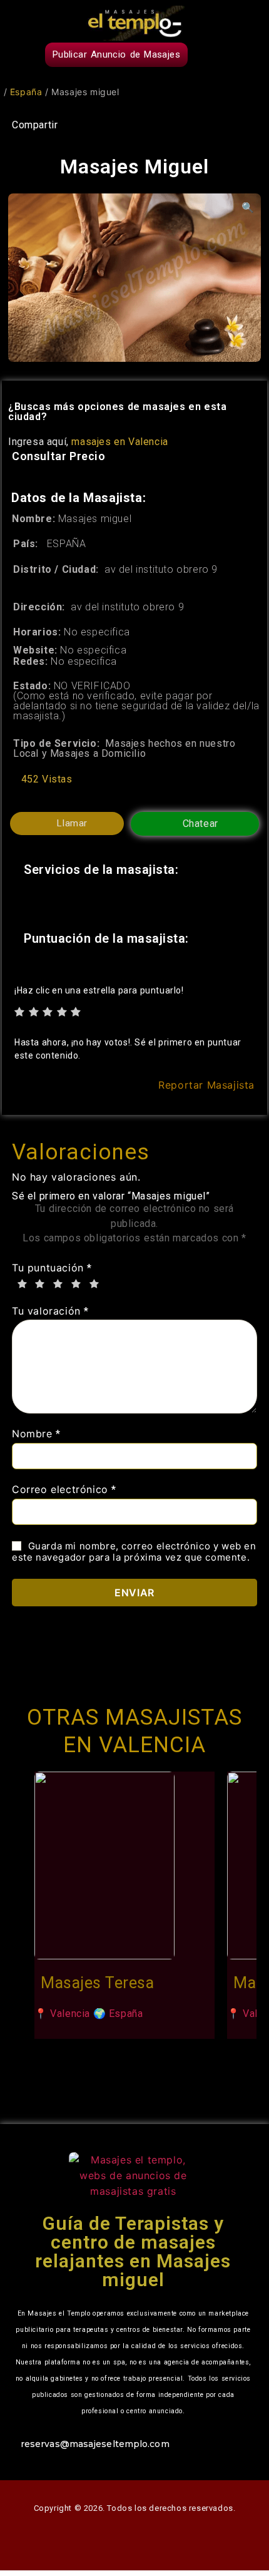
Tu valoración (50, 1311)
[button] (248, 58)
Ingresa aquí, (88, 442)
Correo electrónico (64, 1490)
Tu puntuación (52, 1268)
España (26, 92)
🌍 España (118, 2014)
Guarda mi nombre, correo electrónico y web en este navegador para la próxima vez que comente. (134, 1552)
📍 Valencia (62, 2014)
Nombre (36, 1434)
